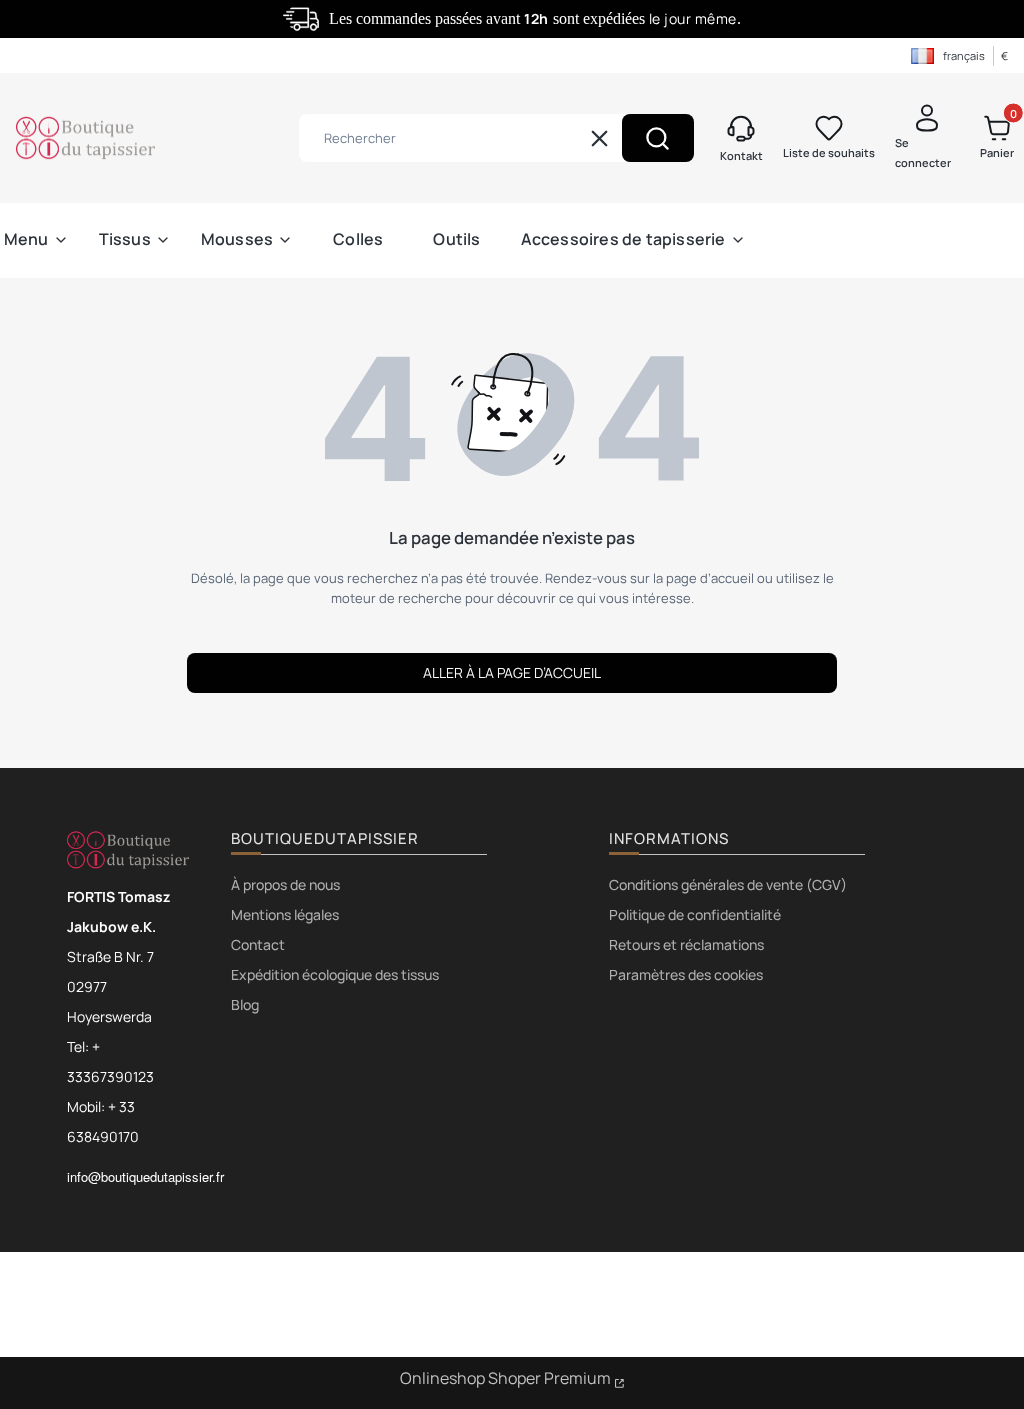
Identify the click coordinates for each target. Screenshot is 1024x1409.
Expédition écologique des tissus (335, 974)
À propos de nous (285, 884)
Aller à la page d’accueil (512, 672)
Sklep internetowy (512, 1381)
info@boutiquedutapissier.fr (145, 1176)
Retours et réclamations (686, 944)
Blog (245, 1004)
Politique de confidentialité (695, 914)
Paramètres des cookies (686, 974)
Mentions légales (285, 914)
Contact (258, 944)
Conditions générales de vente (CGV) (728, 884)
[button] (658, 138)
